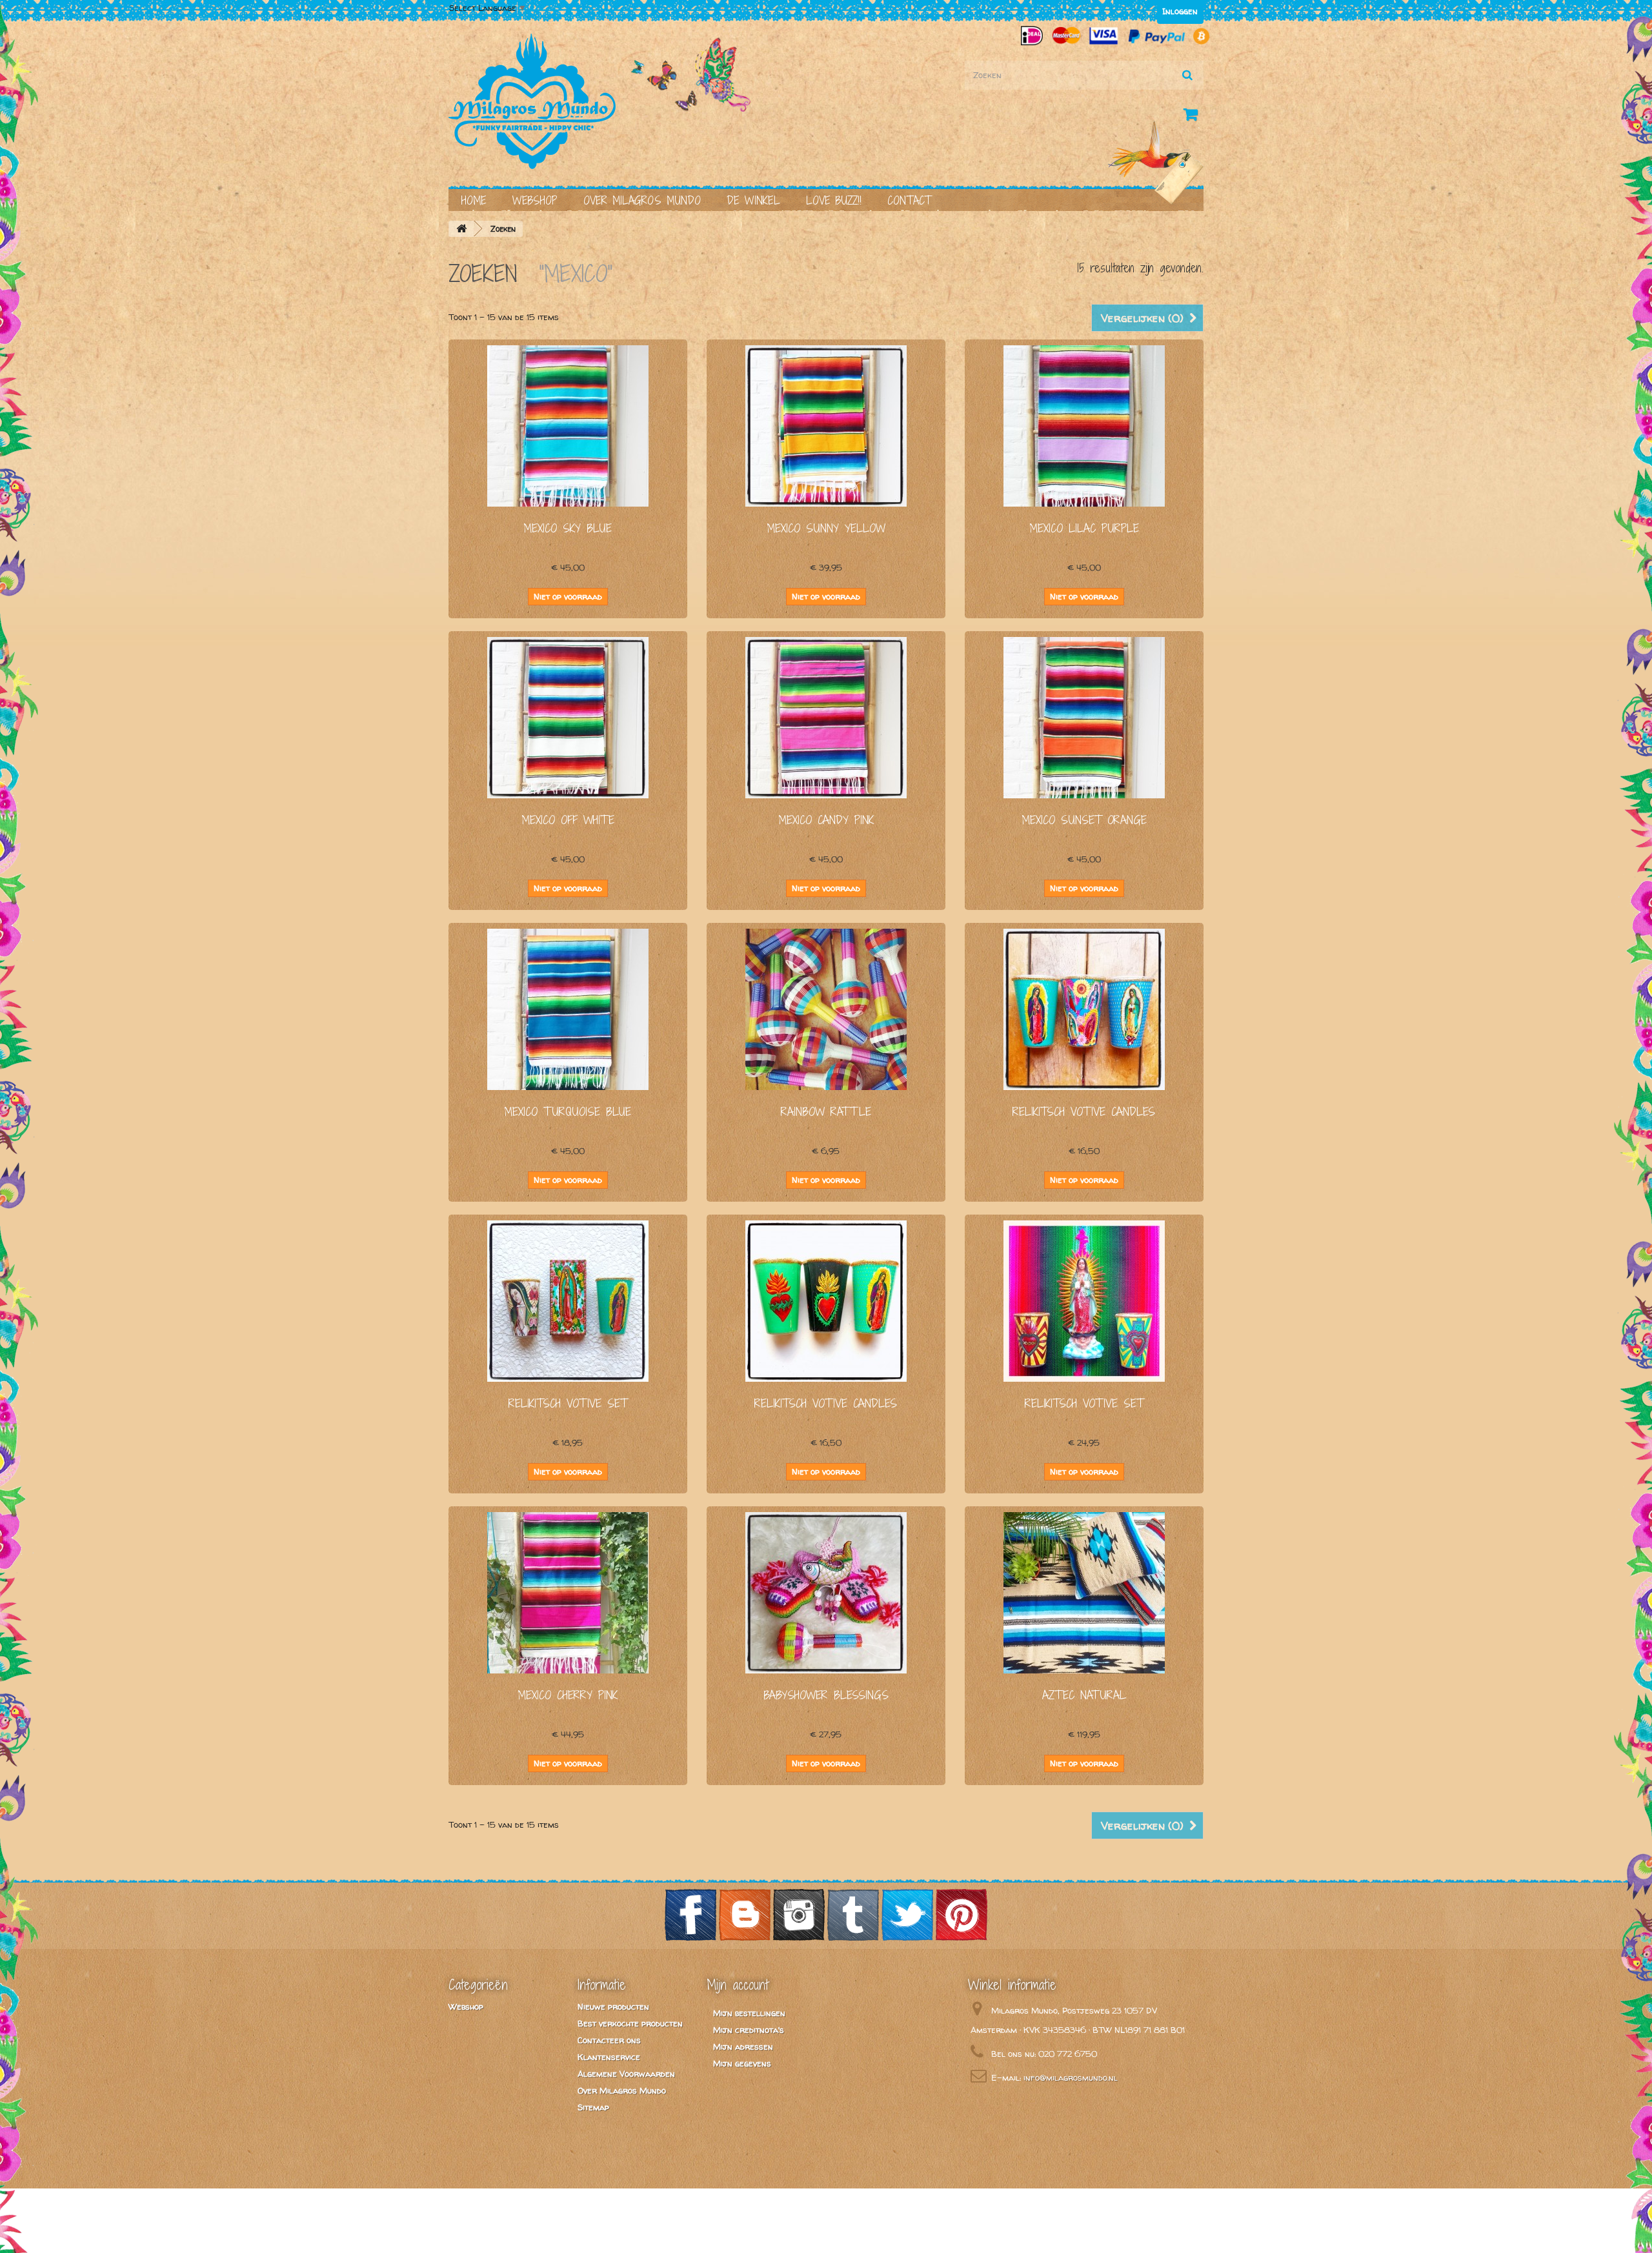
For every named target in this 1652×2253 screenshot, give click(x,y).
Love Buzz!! (834, 200)
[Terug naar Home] (461, 229)
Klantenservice (609, 2057)
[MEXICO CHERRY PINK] (568, 1593)
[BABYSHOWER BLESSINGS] (826, 1593)
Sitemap (593, 2107)
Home (474, 200)
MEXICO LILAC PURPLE (1084, 528)
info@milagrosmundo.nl (1071, 2077)
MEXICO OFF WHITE (568, 820)
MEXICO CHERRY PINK (568, 1695)
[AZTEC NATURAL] (1084, 1593)
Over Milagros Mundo (642, 200)
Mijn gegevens (742, 2063)
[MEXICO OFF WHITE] (568, 718)
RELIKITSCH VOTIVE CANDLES (1084, 1112)
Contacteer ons (609, 2040)
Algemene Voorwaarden (626, 2074)
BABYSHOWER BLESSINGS (826, 1695)
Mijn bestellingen (749, 2013)
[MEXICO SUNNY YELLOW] (826, 426)
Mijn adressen (743, 2046)
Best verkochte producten (630, 2023)
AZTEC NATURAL (1084, 1695)
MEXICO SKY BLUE (568, 528)
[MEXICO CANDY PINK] (826, 718)
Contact (909, 200)
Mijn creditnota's (749, 2030)
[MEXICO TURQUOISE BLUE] (568, 1009)
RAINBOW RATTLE (826, 1112)
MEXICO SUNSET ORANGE (1084, 820)
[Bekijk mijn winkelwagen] (1193, 117)
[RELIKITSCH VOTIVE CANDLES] (1084, 1009)
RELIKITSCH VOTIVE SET (568, 1403)
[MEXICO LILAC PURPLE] (1084, 426)
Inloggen (1180, 11)
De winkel (753, 200)
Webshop (535, 200)
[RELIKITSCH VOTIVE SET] (568, 1301)
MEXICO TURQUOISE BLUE (568, 1112)
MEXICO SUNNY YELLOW (826, 528)
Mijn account (738, 1985)
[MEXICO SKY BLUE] (568, 426)
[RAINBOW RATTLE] (826, 1009)
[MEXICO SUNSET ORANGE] (1084, 718)
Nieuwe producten (613, 2006)
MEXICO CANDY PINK (826, 820)
